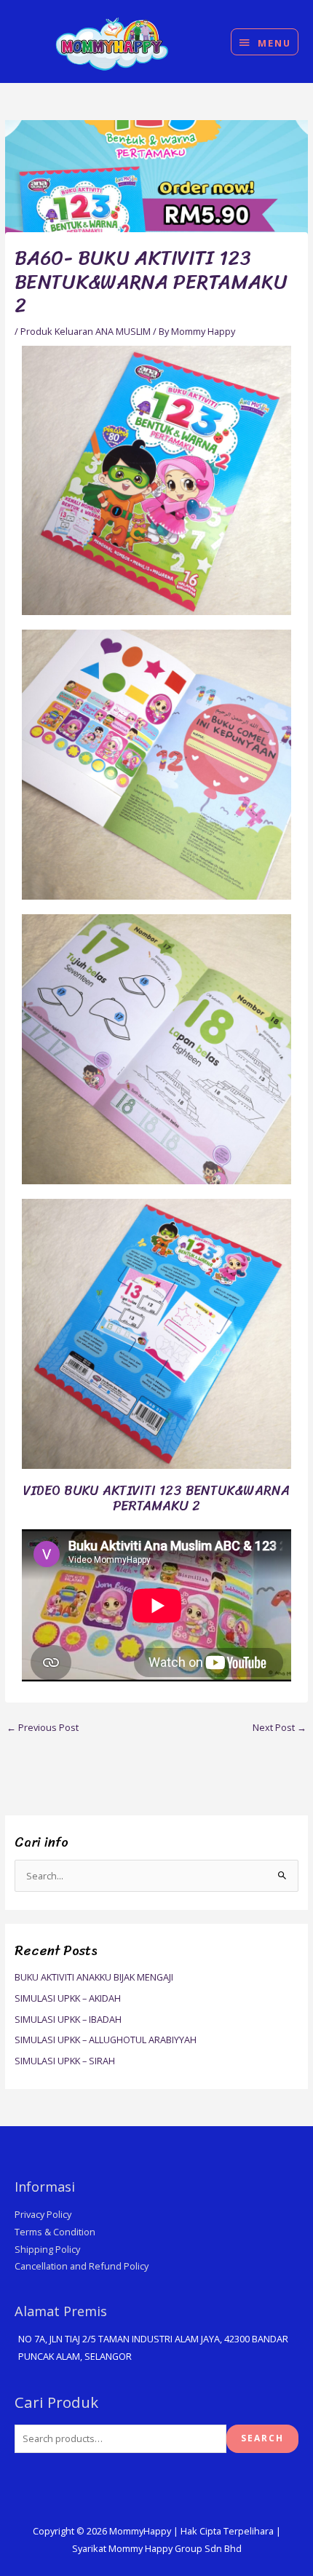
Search (262, 2438)
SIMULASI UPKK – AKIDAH (68, 1998)
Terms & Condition (55, 2232)
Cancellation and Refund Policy (82, 2266)
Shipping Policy (47, 2249)
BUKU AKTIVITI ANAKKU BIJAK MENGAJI (94, 1977)
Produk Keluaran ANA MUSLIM (86, 331)
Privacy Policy (43, 2214)
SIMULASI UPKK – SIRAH (65, 2061)
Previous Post (43, 1727)
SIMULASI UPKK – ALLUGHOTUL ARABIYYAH (106, 2040)
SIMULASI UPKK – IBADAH (68, 2019)
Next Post (280, 1727)
